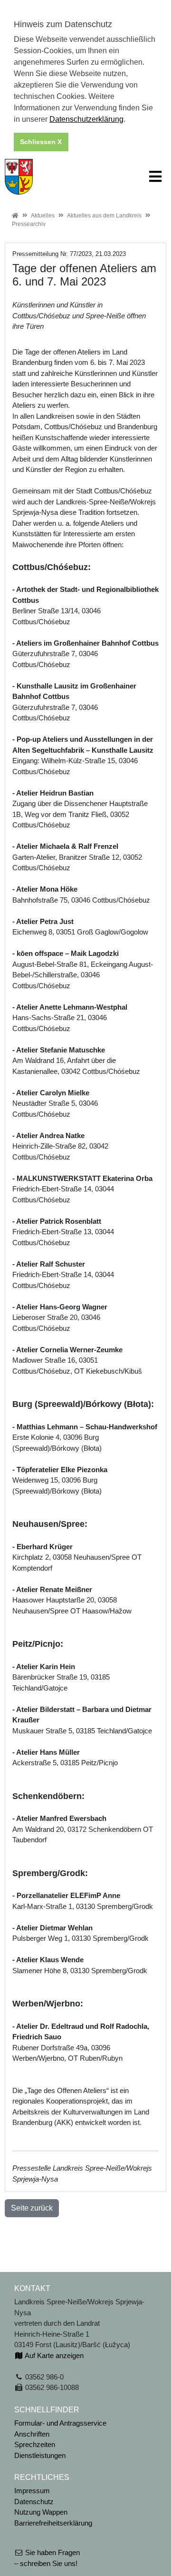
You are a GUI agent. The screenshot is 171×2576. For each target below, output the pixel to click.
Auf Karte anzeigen (53, 2355)
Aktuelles (43, 216)
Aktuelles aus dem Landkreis (104, 216)
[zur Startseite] (19, 176)
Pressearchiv (29, 224)
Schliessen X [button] (41, 142)
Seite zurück (32, 2208)
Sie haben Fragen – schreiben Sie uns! (47, 2558)
